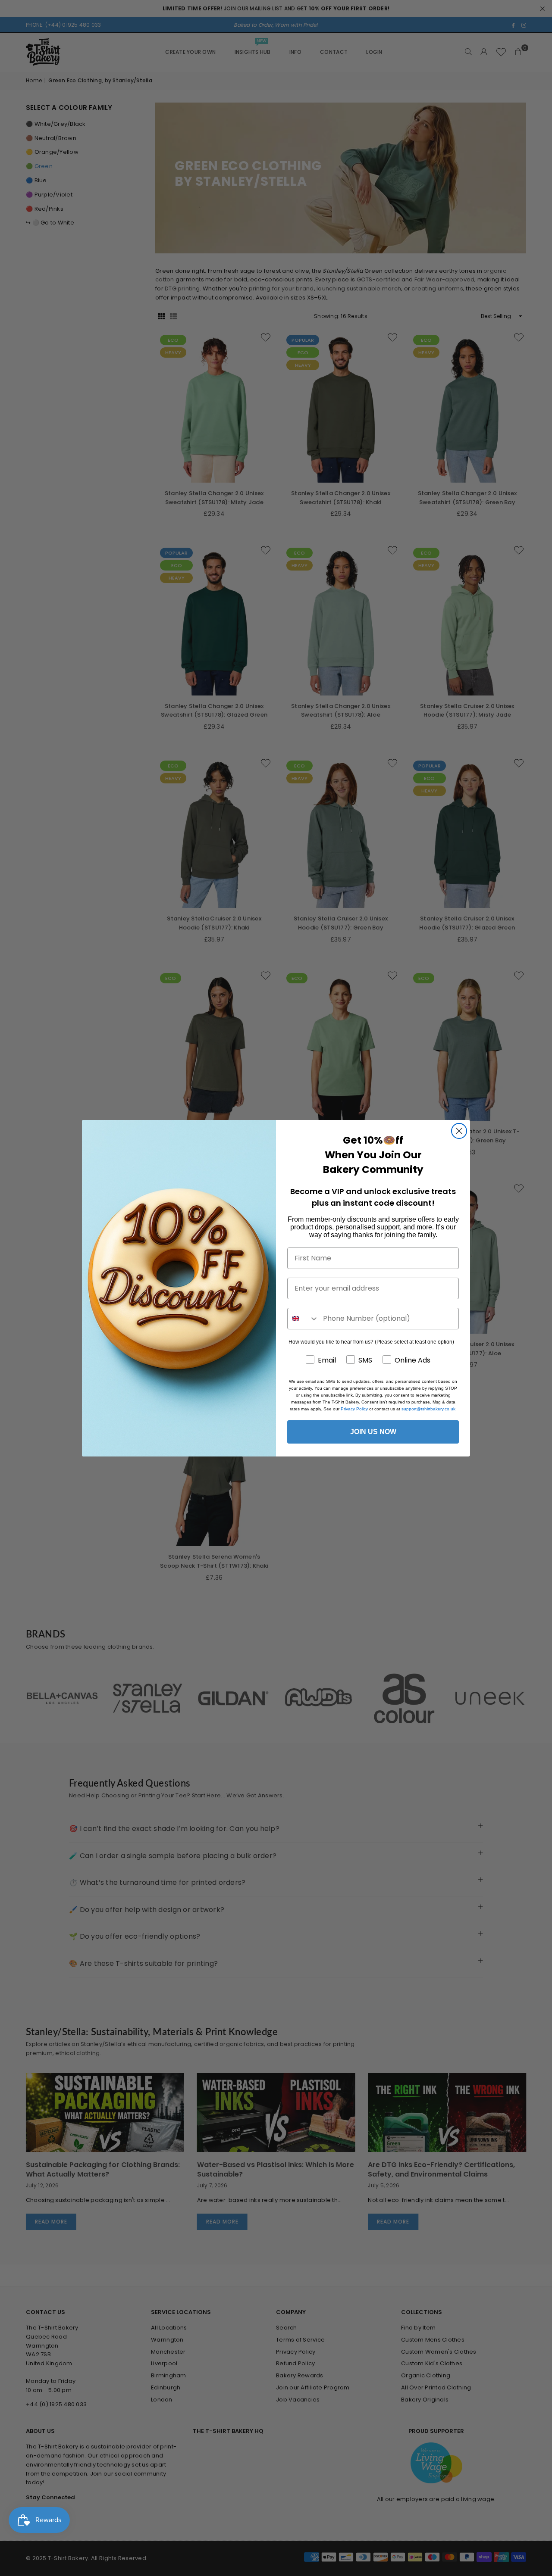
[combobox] (303, 1319)
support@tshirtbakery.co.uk (428, 1409)
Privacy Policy (354, 1409)
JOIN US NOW (373, 1432)
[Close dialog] (459, 1131)
